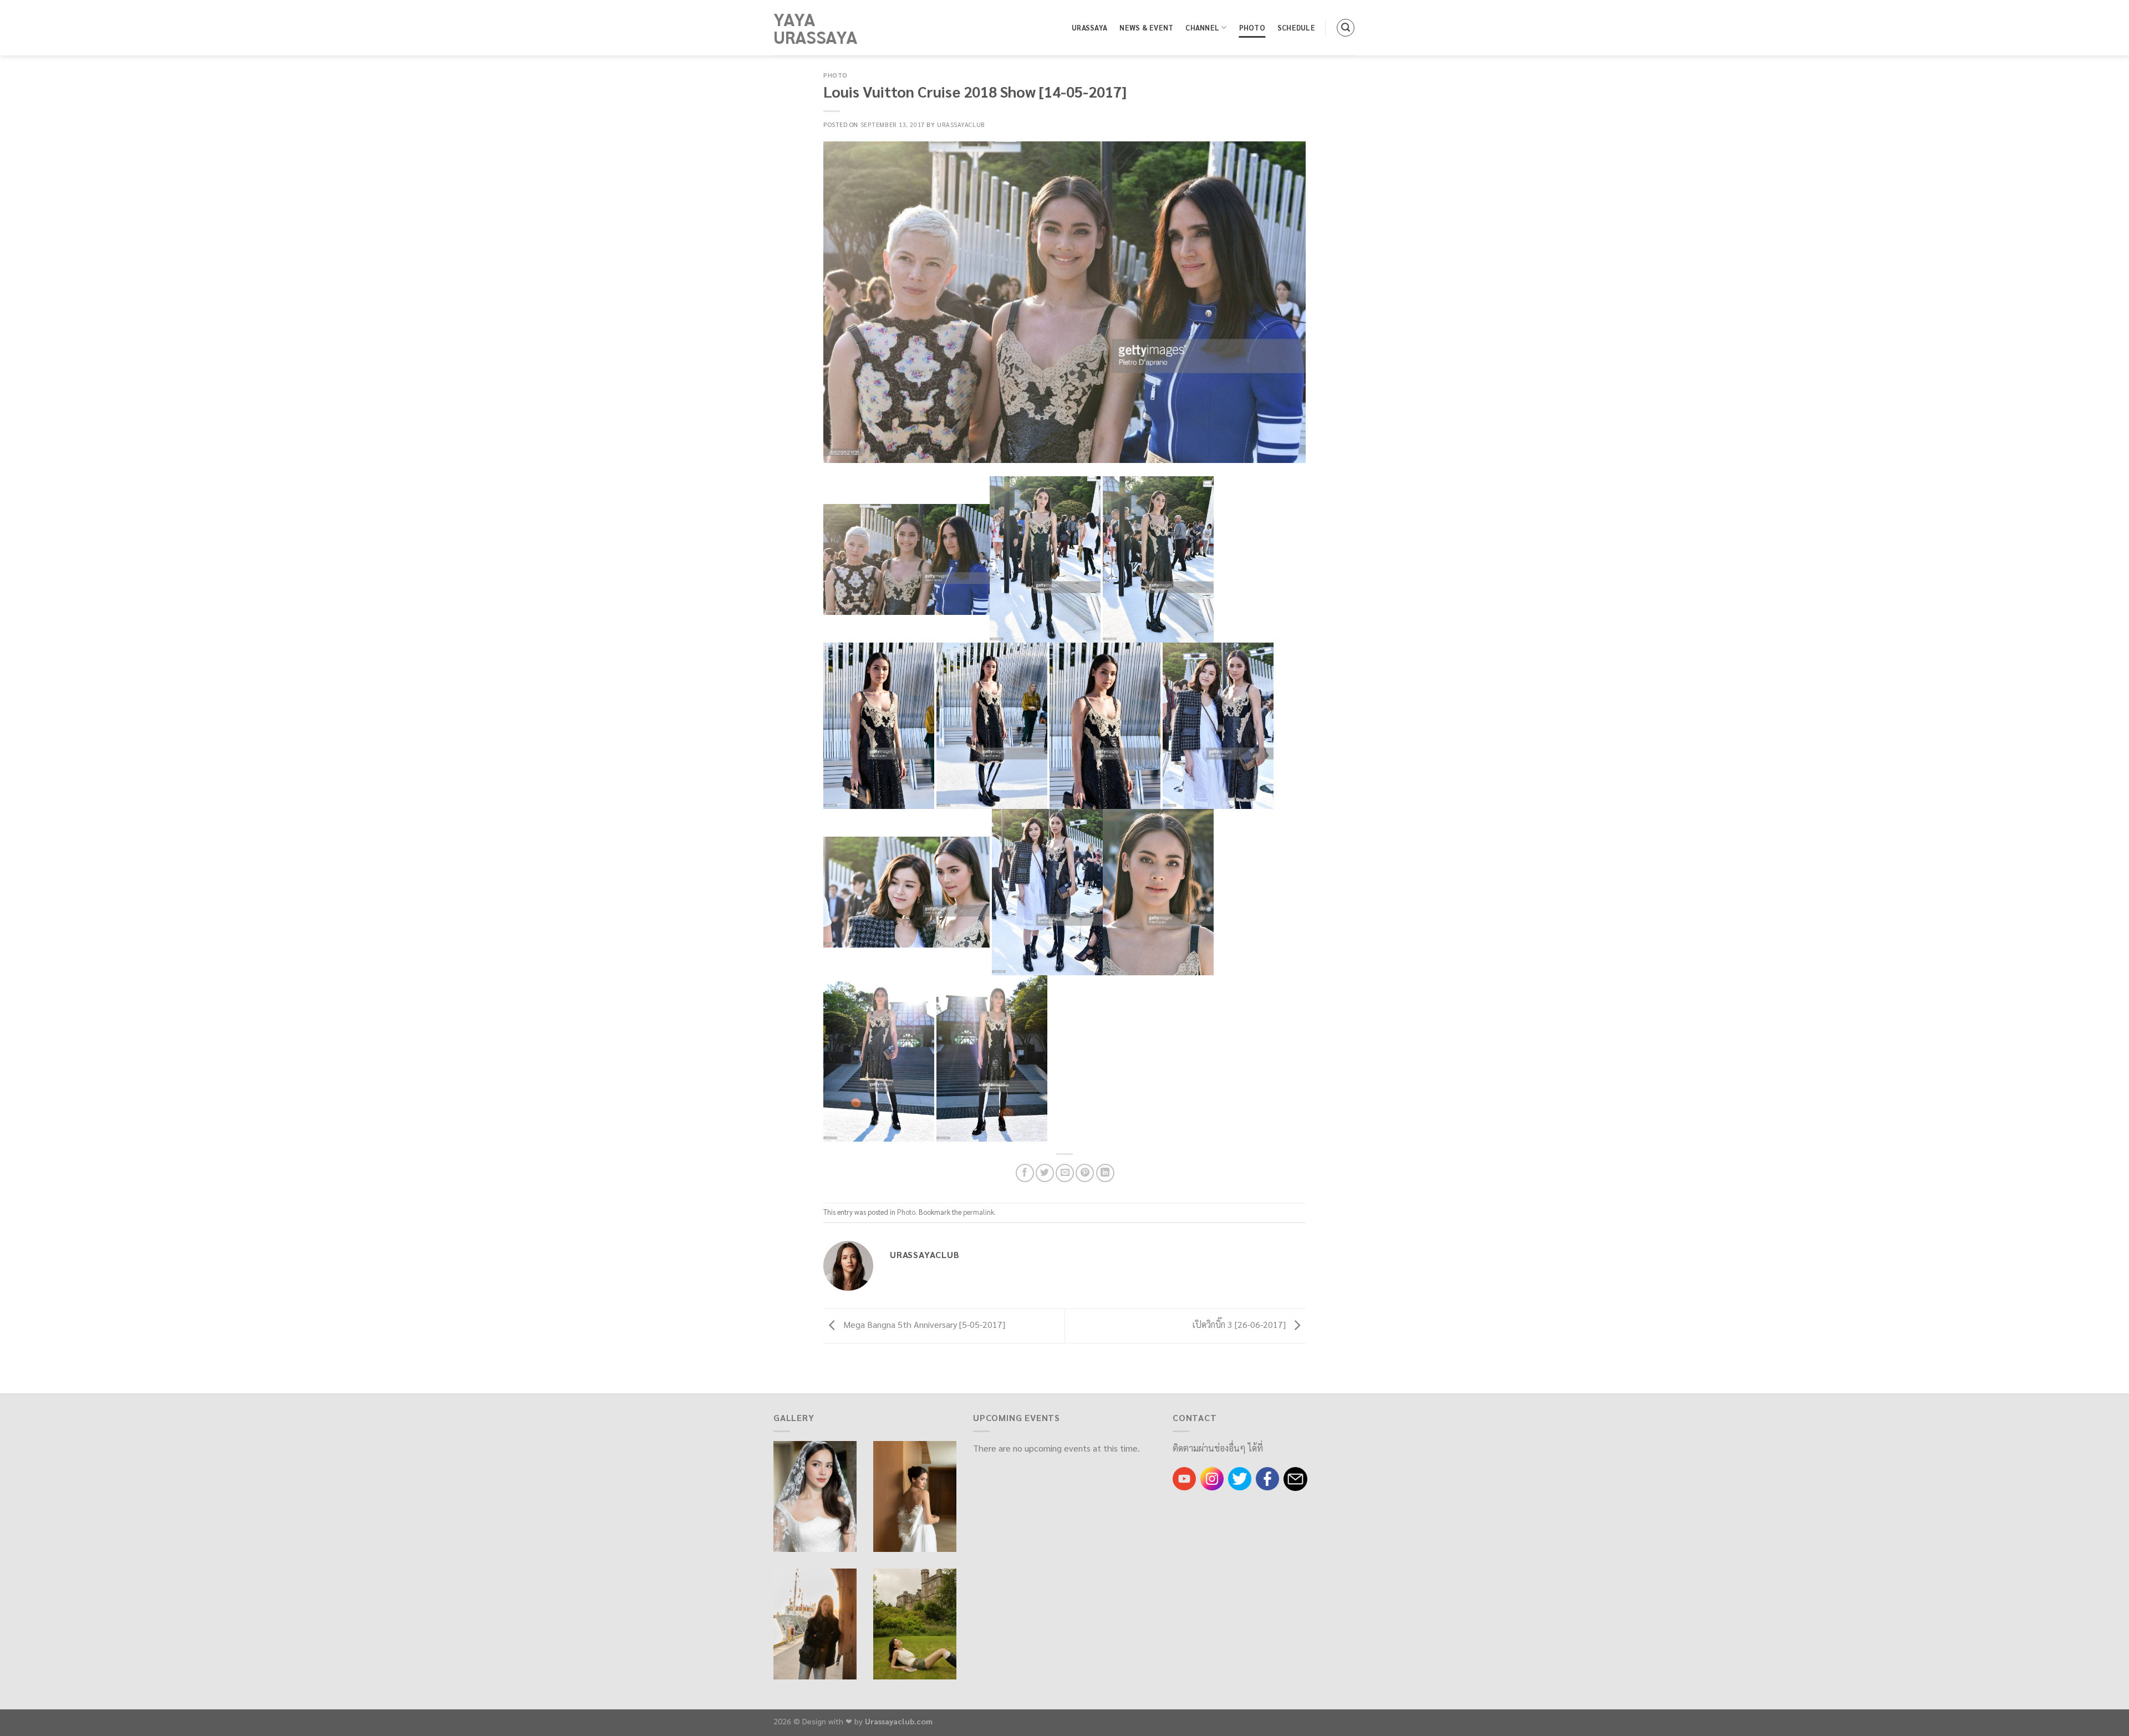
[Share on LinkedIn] (1105, 1173)
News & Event (1146, 27)
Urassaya (1089, 27)
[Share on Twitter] (1045, 1173)
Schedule (1296, 27)
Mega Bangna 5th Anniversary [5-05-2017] (923, 1325)
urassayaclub (961, 124)
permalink (979, 1212)
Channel (1202, 27)
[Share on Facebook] (1025, 1173)
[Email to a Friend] (1065, 1173)
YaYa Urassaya (816, 28)
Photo (1252, 27)
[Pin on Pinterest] (1085, 1173)
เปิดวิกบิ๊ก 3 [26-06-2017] (1240, 1325)
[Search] (1346, 28)
